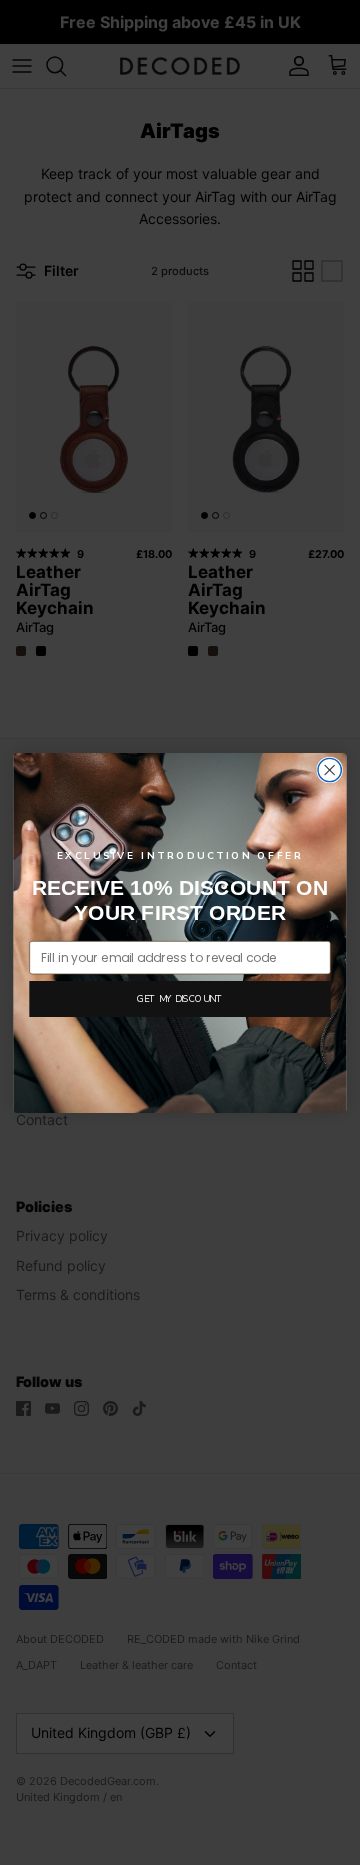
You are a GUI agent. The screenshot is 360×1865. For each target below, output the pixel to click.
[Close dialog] (329, 769)
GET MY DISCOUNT (179, 998)
